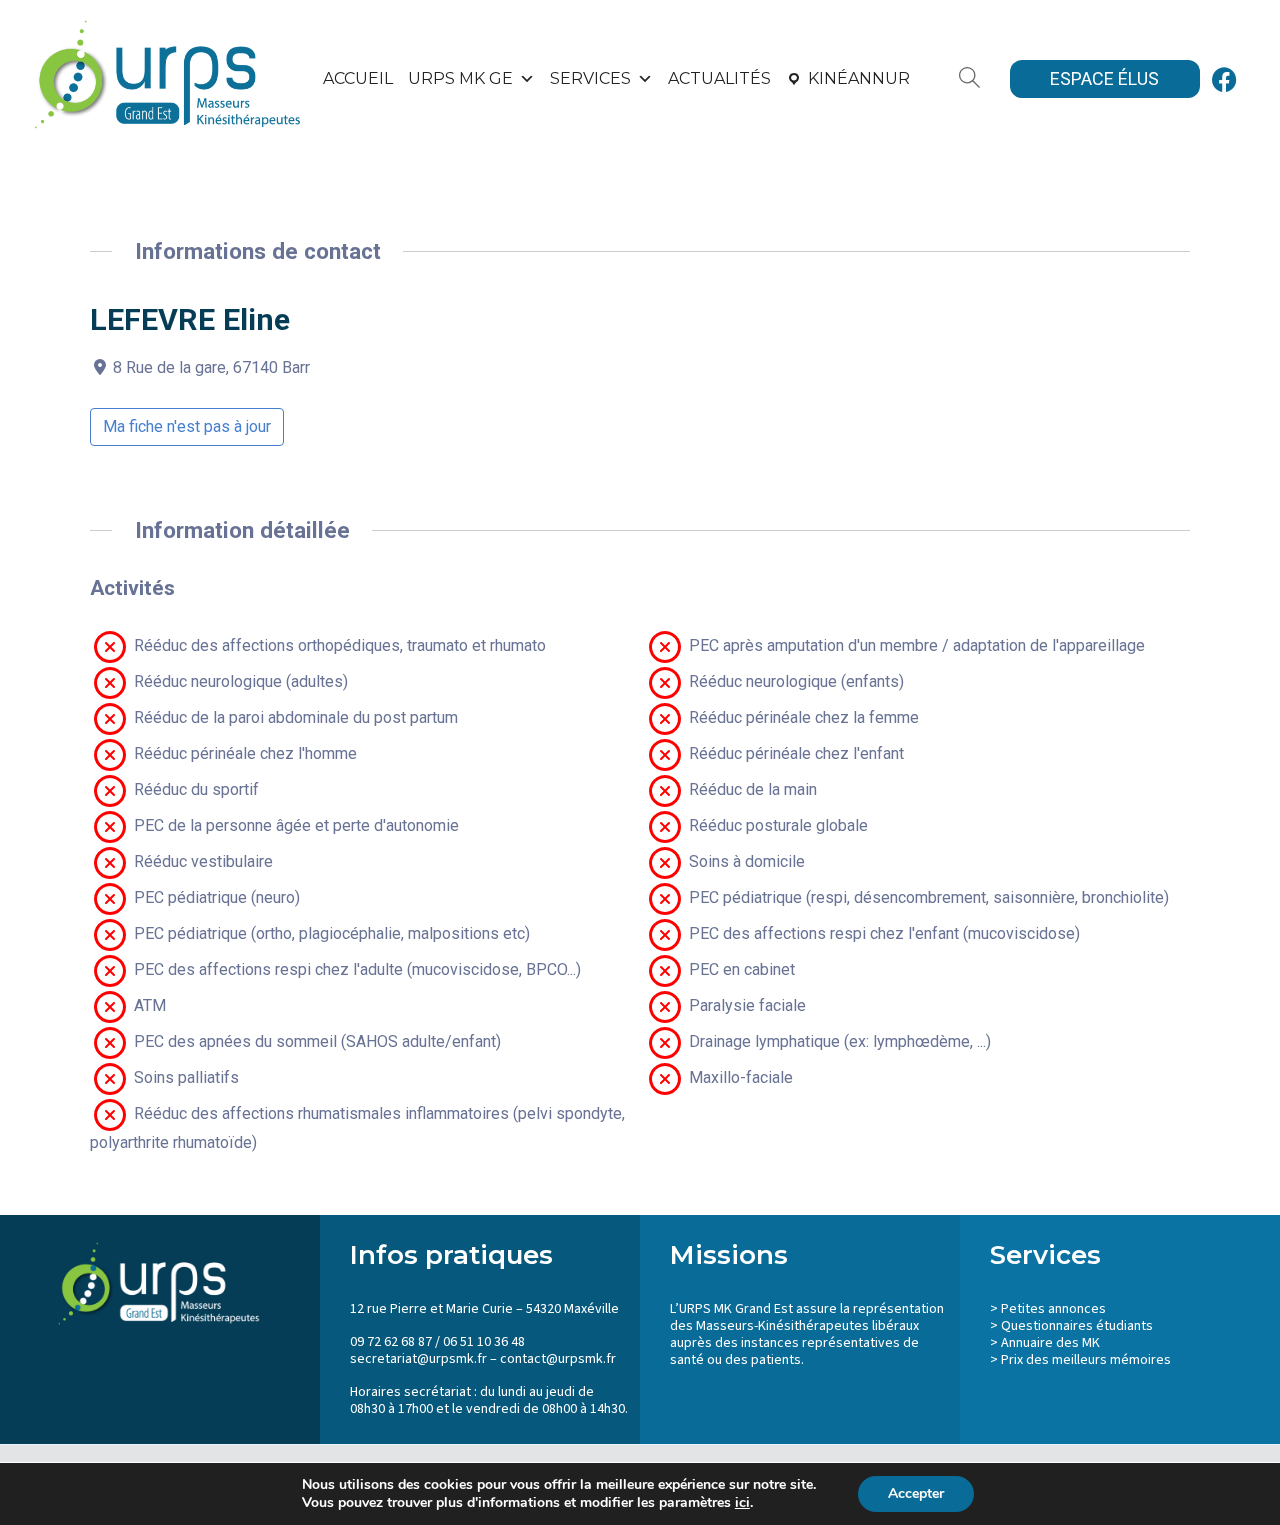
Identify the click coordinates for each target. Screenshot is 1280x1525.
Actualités (719, 78)
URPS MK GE (460, 78)
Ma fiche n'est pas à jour (187, 426)
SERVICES (590, 78)
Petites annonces (1053, 1309)
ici (742, 1503)
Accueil (358, 78)
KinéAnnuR (859, 78)
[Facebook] (1225, 79)
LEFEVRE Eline (190, 319)
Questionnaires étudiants (1077, 1326)
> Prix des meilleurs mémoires (1080, 1360)
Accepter (916, 1493)
